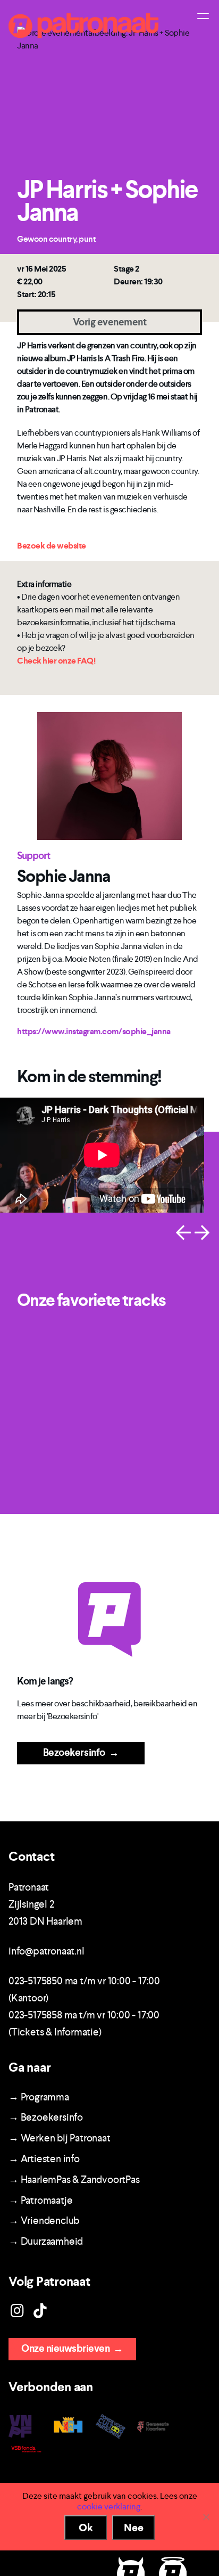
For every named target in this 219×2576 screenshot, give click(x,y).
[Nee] (206, 2517)
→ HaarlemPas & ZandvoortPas (74, 2180)
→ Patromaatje (40, 2200)
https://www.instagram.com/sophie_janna (94, 1031)
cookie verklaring (109, 2507)
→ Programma (39, 2097)
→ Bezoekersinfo (46, 2117)
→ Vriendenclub (44, 2221)
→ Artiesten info (44, 2159)
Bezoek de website (52, 546)
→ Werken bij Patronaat (60, 2138)
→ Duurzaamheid (46, 2241)
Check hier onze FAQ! (56, 661)
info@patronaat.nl (47, 1951)
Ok (86, 2528)
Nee (134, 2528)
